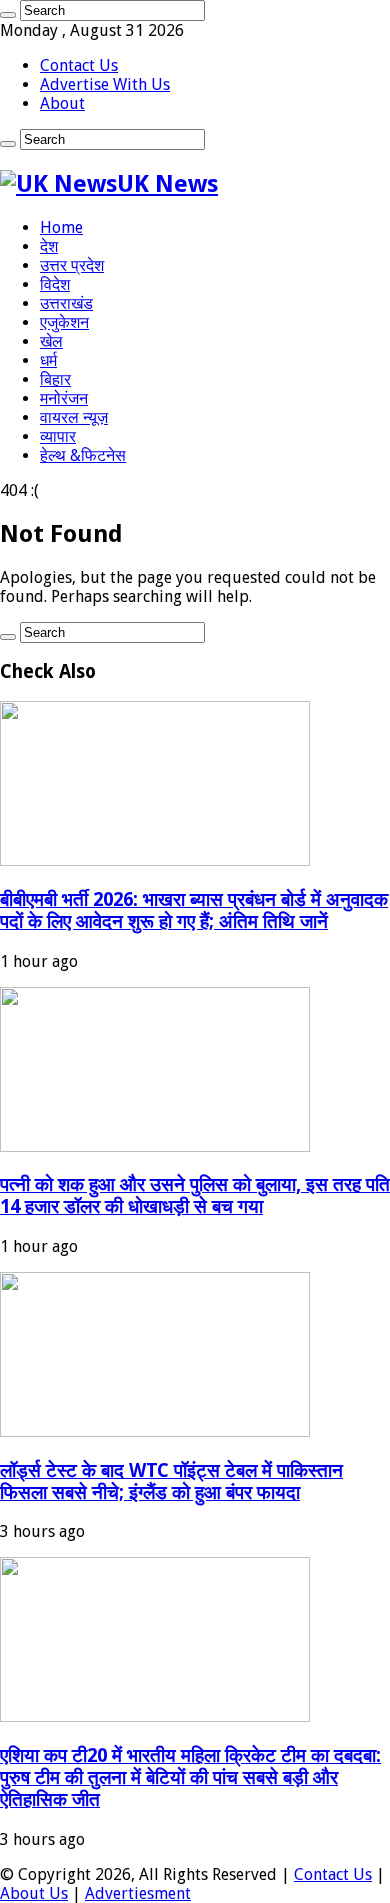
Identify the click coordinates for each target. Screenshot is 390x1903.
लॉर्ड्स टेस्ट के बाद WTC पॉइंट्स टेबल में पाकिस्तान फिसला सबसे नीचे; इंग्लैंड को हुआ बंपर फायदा (171, 1481)
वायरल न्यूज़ (74, 417)
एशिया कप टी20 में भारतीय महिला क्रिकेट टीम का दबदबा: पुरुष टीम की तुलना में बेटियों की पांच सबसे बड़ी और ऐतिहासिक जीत (190, 1777)
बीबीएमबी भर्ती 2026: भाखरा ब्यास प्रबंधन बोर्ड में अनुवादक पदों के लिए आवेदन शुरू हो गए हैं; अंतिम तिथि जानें (194, 910)
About (62, 103)
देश (49, 246)
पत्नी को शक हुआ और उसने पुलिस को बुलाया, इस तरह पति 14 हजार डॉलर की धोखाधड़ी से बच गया (195, 1195)
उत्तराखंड (66, 303)
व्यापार (58, 436)
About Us (34, 1893)
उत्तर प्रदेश (72, 265)
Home (61, 227)
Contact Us (79, 65)
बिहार (55, 379)
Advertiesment (138, 1893)
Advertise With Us (105, 84)
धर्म (48, 360)
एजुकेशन (64, 322)
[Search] (8, 15)
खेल (51, 341)
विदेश (55, 284)
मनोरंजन (64, 398)
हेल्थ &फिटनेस (83, 455)
